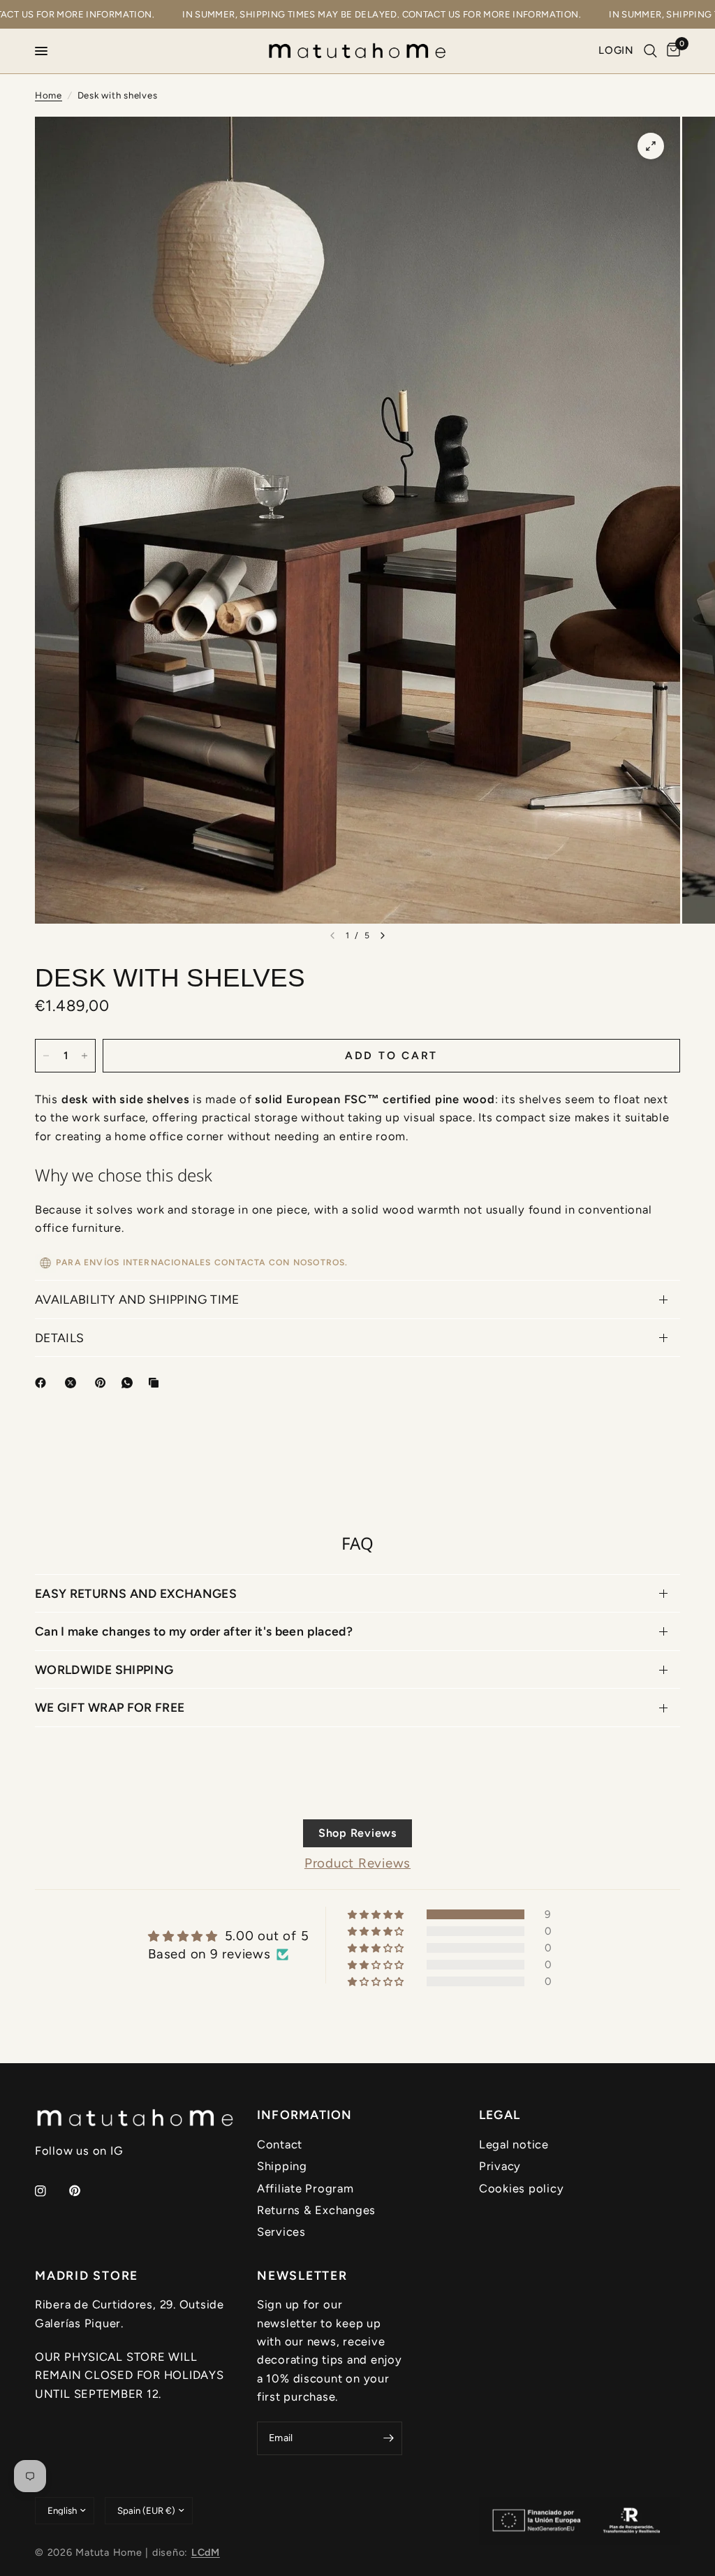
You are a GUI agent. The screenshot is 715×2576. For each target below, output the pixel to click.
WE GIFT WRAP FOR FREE (110, 1707)
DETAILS (59, 1338)
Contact (280, 2144)
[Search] (650, 51)
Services (281, 2232)
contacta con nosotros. (281, 1263)
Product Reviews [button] (357, 1863)
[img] (228, 1936)
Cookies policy (521, 2188)
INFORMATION (305, 2115)
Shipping (282, 2166)
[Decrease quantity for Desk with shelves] (46, 1056)
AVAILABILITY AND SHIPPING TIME (137, 1299)
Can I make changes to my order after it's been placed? (194, 1631)
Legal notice (514, 2144)
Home (49, 95)
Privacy (500, 2166)
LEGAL (500, 2115)
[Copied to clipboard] (156, 1383)
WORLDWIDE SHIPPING (104, 1669)
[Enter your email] (388, 2438)
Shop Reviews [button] (357, 1833)
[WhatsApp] (130, 1383)
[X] (73, 1383)
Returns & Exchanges (316, 2210)
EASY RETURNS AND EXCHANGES (136, 1593)
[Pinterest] (103, 1383)
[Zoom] (651, 146)
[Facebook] (43, 1383)
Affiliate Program (305, 2188)
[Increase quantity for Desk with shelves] (84, 1056)
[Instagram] (50, 2191)
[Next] (383, 936)
